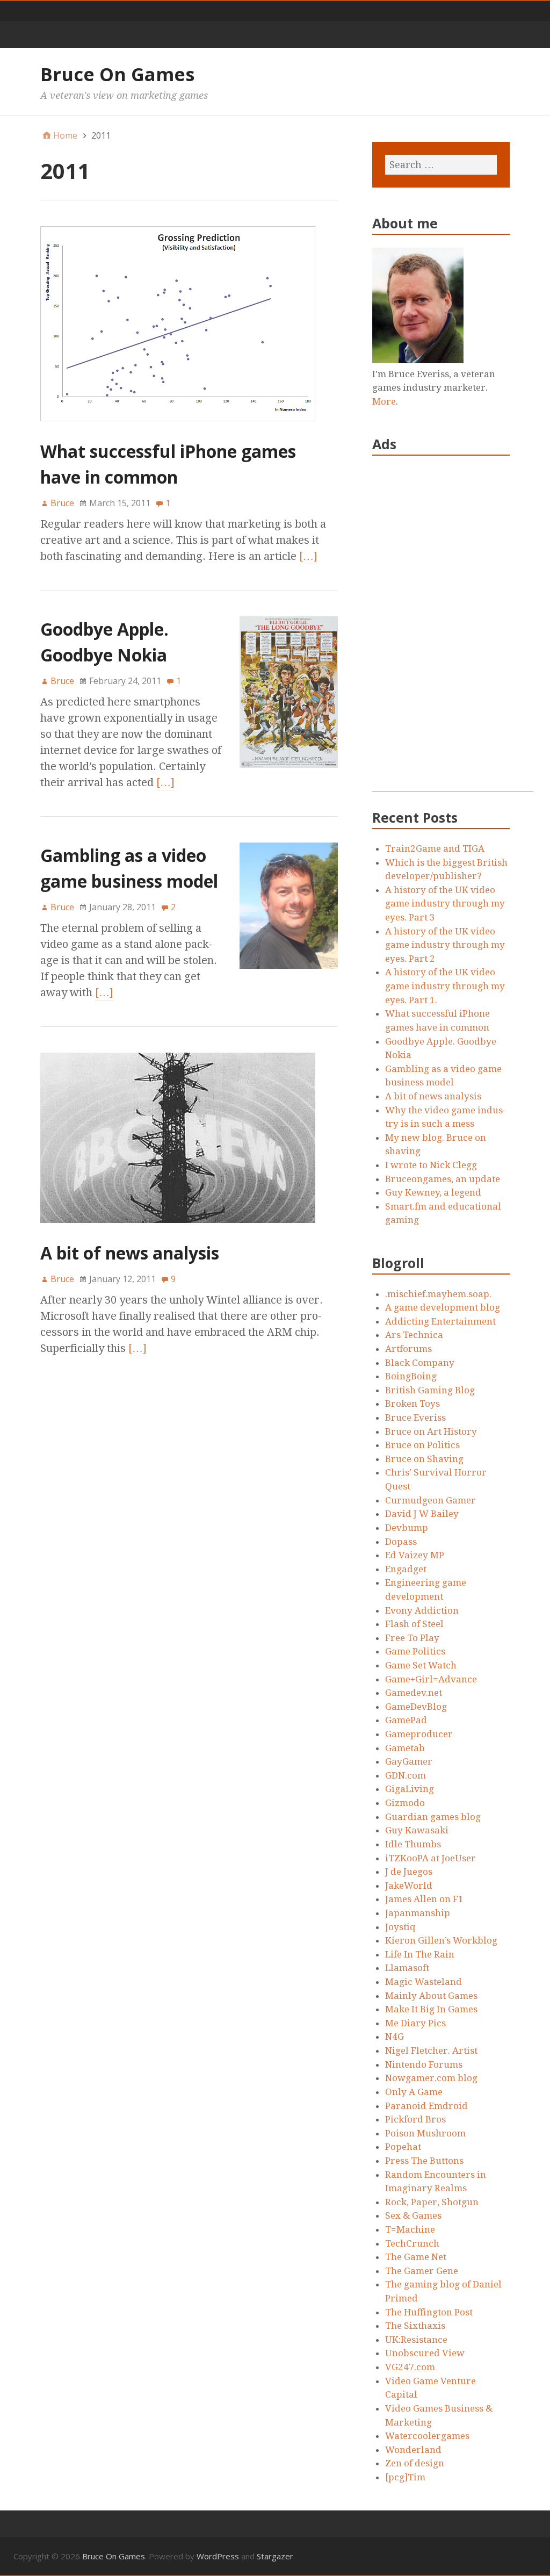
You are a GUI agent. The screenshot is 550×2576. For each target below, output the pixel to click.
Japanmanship (418, 1913)
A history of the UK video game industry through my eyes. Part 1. (445, 986)
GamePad (406, 1720)
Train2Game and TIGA (435, 848)
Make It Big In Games (431, 2009)
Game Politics (415, 1651)
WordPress (218, 2556)
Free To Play (412, 1638)
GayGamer (409, 1761)
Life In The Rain (420, 1954)
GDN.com (406, 1775)
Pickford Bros (415, 2119)
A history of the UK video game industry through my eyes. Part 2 (445, 945)
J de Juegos (409, 1872)
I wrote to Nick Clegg (431, 1165)
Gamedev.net (414, 1693)
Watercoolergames (427, 2436)
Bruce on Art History (431, 1431)
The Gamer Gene (422, 2271)
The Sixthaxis (415, 2326)
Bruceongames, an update (443, 1179)
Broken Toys (412, 1404)
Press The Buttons (424, 2161)
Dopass (401, 1542)
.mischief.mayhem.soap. (438, 1294)
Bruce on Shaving (424, 1459)
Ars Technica (414, 1335)
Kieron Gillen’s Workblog (441, 1940)
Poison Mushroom (425, 2133)
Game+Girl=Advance (431, 1679)
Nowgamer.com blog (431, 2078)
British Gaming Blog (430, 1390)
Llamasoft (407, 1968)
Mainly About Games (431, 1996)
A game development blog (443, 1307)
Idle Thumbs (413, 1844)
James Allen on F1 (424, 1899)
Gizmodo (405, 1803)
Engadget (406, 1569)
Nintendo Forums (424, 2064)
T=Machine (410, 2229)
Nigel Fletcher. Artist (431, 2050)
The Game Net (416, 2257)
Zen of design (415, 2463)
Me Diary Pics (415, 2023)
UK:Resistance (416, 2340)
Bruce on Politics (422, 1445)
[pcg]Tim (405, 2477)
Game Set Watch (421, 1665)
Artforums (408, 1349)
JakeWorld (409, 1886)
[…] (308, 556)
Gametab (405, 1748)
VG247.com (410, 2367)
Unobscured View (425, 2353)
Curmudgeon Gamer (430, 1500)
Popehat (403, 2147)
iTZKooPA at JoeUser (430, 1858)
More (384, 401)
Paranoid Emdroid (426, 2106)
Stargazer (275, 2556)
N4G (395, 2037)
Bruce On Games (117, 74)
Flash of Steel (414, 1624)
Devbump (407, 1528)
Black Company (420, 1363)
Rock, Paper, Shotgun (432, 2202)
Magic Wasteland (424, 1982)
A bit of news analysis (130, 1253)
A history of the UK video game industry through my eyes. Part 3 (445, 904)
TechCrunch (412, 2243)
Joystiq (400, 1927)
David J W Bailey (422, 1514)
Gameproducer (419, 1734)
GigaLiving (410, 1789)
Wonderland (413, 2450)
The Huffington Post (429, 2312)
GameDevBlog (416, 1707)
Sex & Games (413, 2215)
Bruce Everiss (415, 1417)
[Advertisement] (453, 630)
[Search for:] (441, 165)
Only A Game (414, 2092)
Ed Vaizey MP (415, 1555)
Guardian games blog (433, 1817)
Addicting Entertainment (440, 1321)
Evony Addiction (422, 1610)
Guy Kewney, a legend (433, 1192)
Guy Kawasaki (417, 1830)
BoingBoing (411, 1376)
